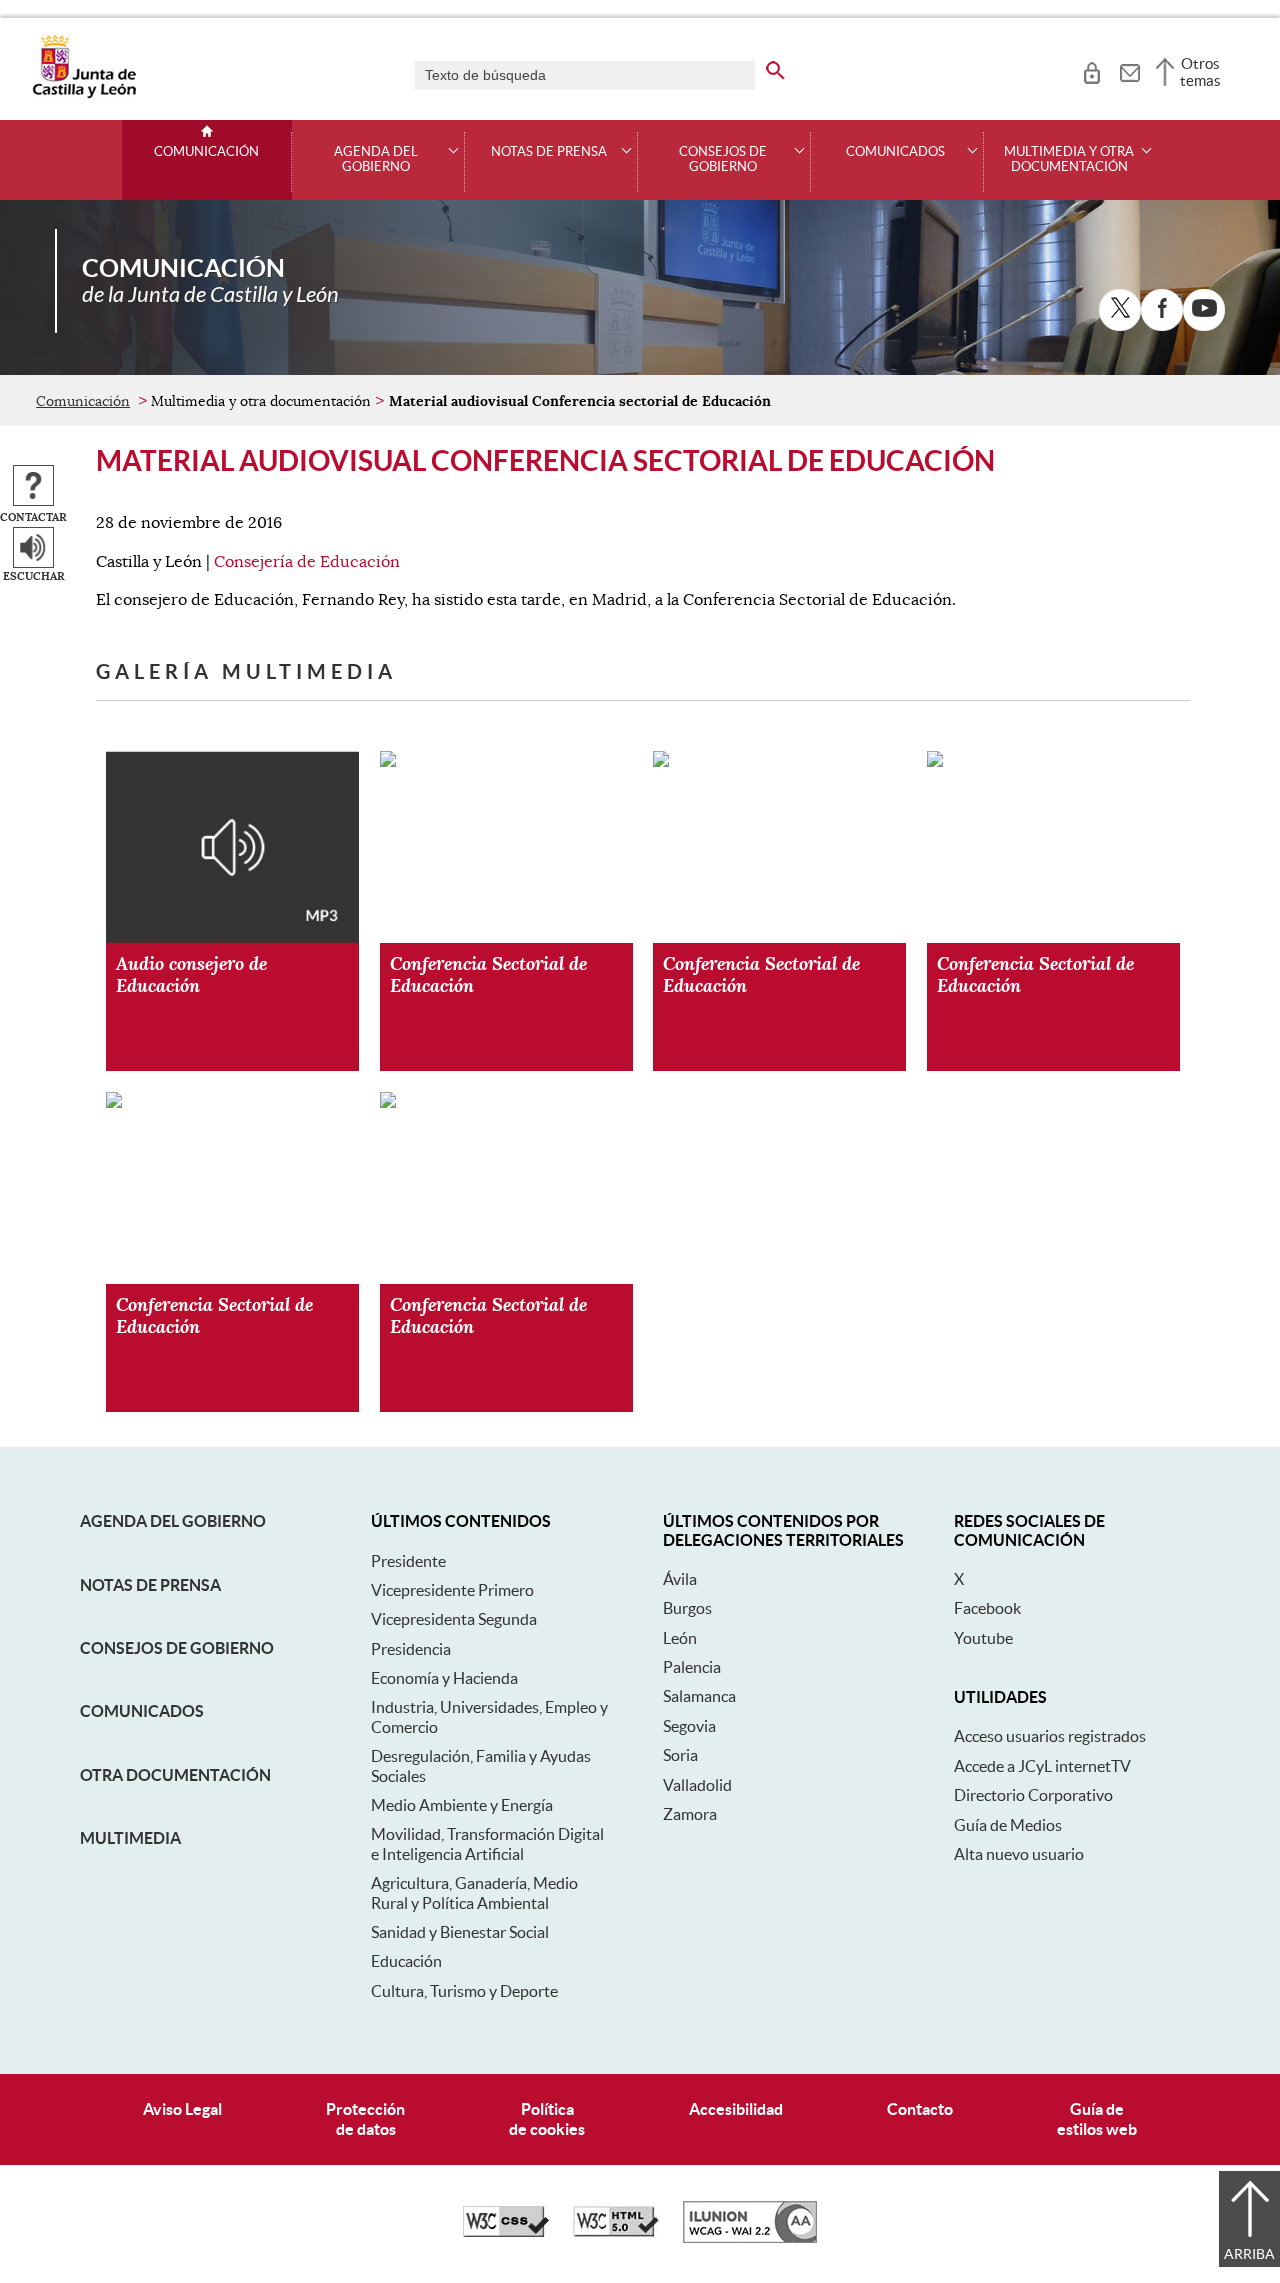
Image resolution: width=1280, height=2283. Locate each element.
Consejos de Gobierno (177, 1648)
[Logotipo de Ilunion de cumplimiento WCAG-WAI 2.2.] (750, 2238)
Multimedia (130, 1838)
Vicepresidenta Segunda (454, 1619)
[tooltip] (1091, 70)
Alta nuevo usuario (1019, 1854)
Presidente (408, 1561)
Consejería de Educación (307, 562)
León (680, 1638)
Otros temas (1200, 72)
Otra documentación (175, 1775)
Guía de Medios (1008, 1825)
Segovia (689, 1726)
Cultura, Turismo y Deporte (464, 1991)
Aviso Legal (182, 2109)
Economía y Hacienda (444, 1678)
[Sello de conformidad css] (506, 2232)
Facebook (987, 1608)
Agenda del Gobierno (173, 1521)
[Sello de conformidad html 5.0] (616, 2232)
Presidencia (411, 1649)
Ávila (680, 1579)
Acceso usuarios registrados (1050, 1736)
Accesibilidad (736, 2109)
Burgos (687, 1608)
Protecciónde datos (365, 2118)
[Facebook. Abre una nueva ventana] (1162, 310)
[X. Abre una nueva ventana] (1120, 310)
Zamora (690, 1814)
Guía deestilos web (1097, 2118)
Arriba (1249, 2254)
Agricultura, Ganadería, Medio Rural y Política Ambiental (474, 1892)
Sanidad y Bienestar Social (460, 1932)
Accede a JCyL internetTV (1042, 1766)
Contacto (920, 2109)
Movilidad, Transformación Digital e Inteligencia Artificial (487, 1843)
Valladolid (697, 1785)
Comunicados (142, 1711)
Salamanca (699, 1696)
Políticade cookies (547, 2118)
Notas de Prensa (150, 1585)
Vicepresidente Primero (452, 1590)
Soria (680, 1755)
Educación (406, 1961)
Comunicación (206, 152)
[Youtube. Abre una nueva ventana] (1204, 310)
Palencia (692, 1667)
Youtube (983, 1638)
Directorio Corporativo (1033, 1795)
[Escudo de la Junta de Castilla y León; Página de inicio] (84, 94)
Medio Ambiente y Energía (462, 1805)
